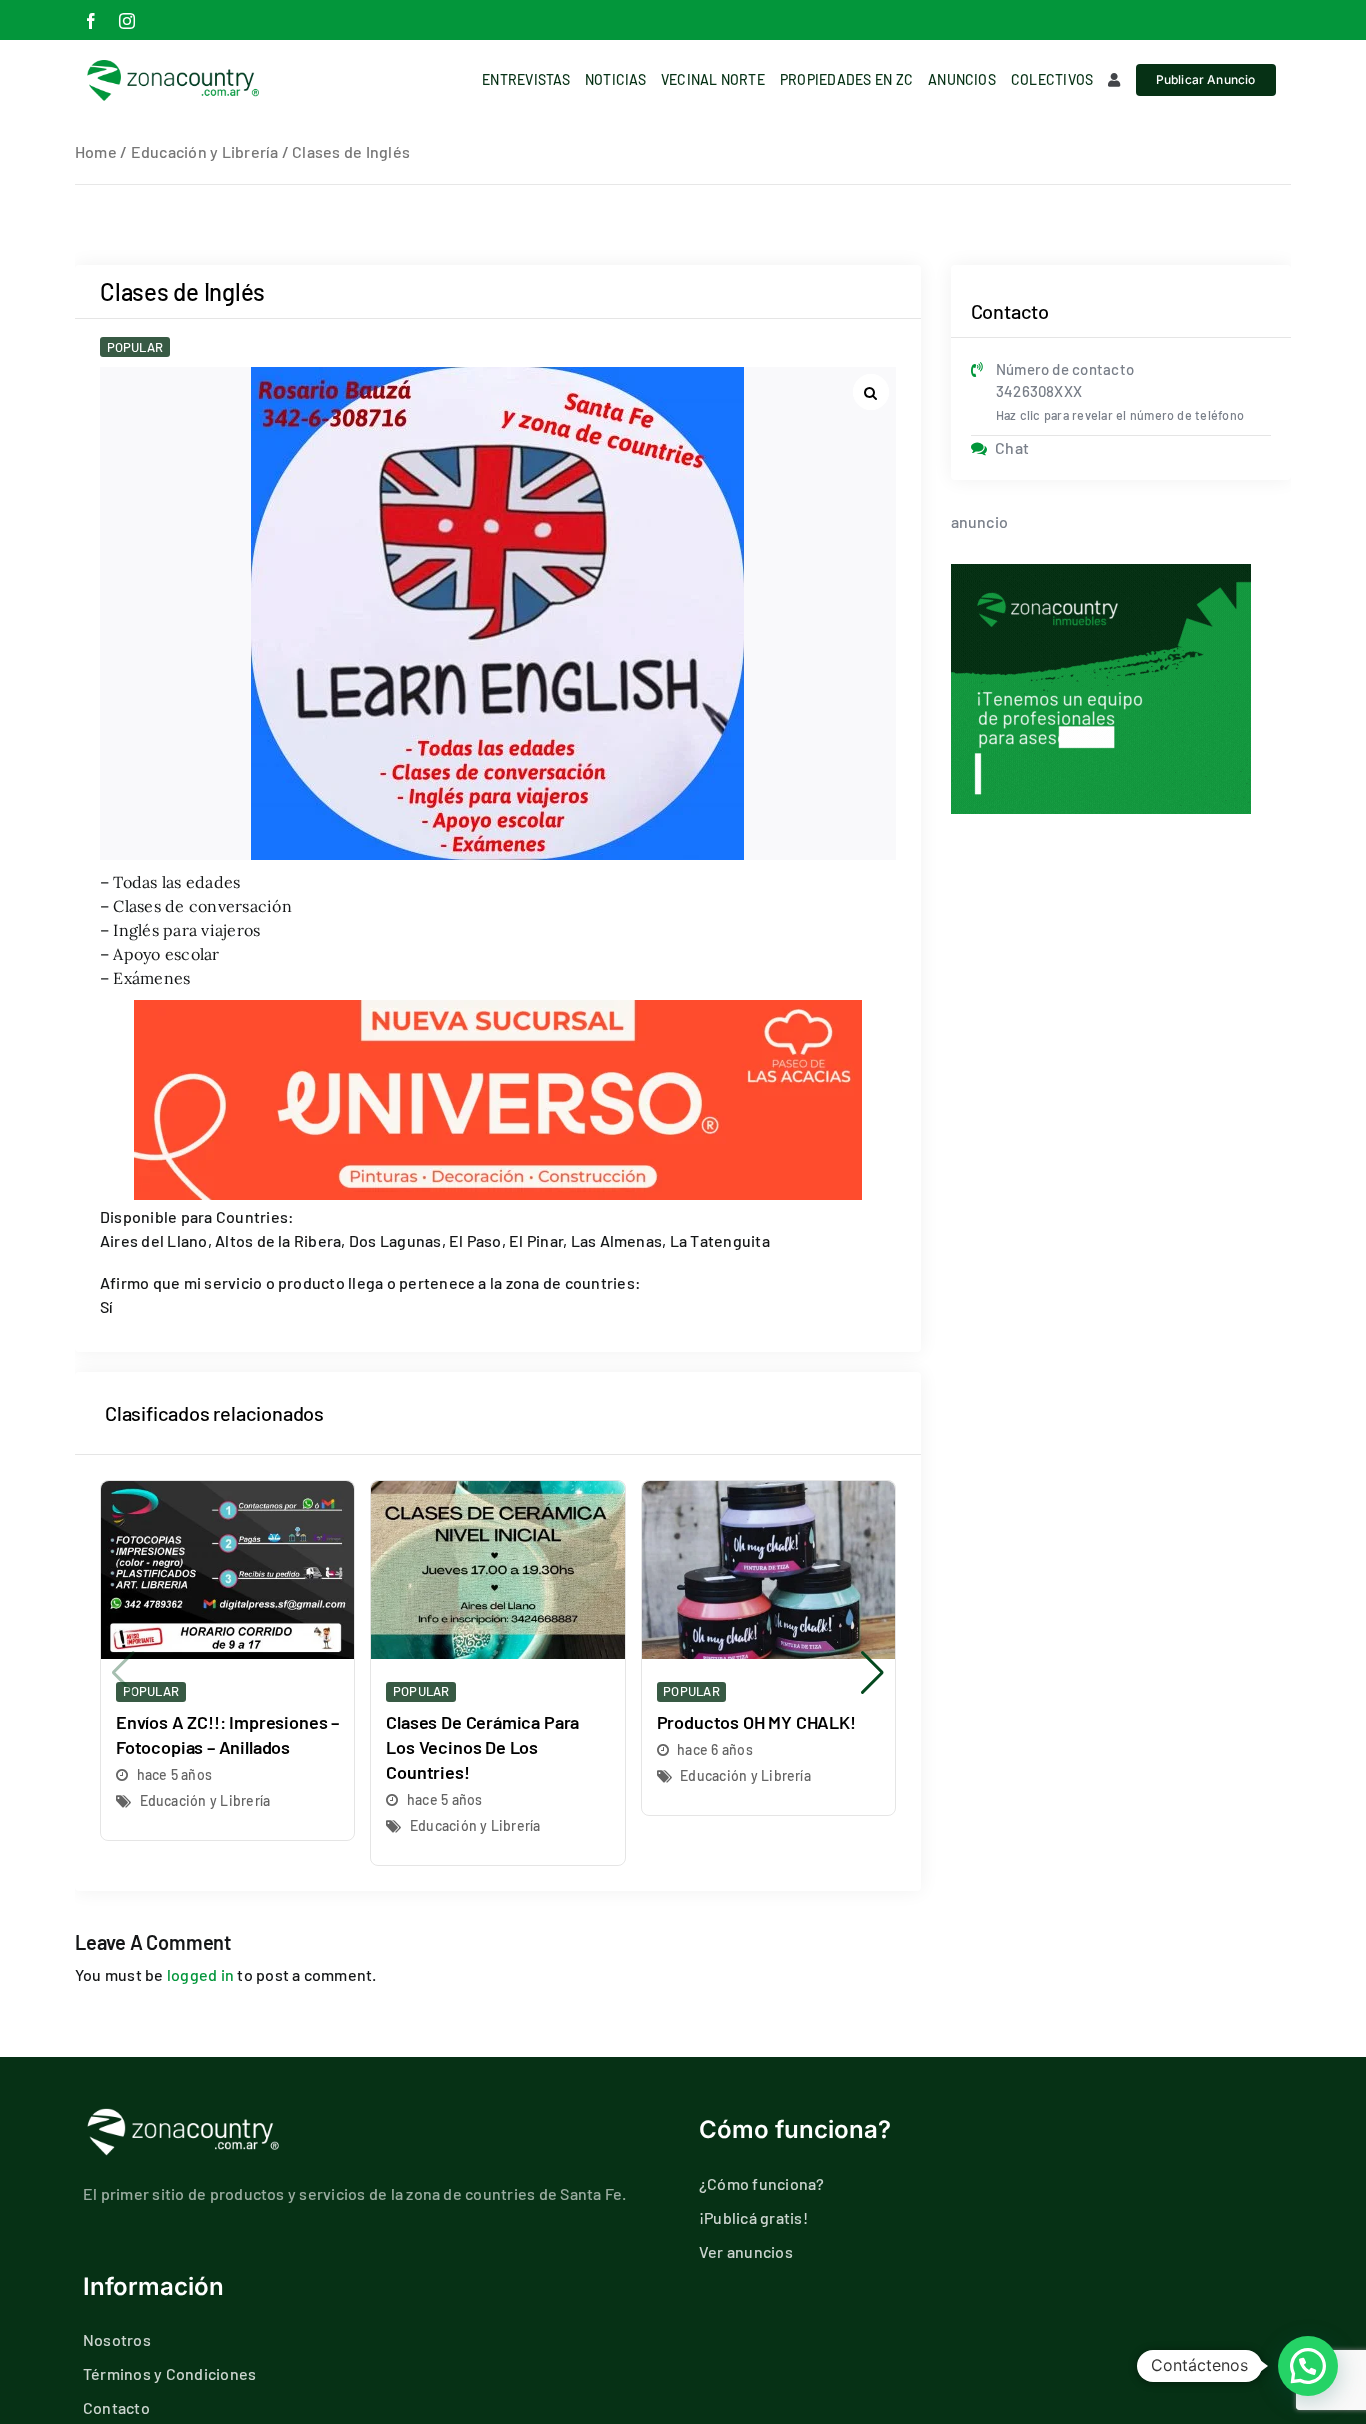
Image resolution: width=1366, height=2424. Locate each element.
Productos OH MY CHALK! (756, 1722)
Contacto (116, 2407)
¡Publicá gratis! (753, 2217)
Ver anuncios (746, 2251)
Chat (1012, 447)
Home (96, 151)
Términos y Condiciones (169, 2373)
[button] (872, 1673)
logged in (200, 1974)
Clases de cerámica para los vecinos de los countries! (482, 1747)
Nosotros (117, 2339)
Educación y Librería (205, 151)
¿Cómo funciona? (762, 2183)
